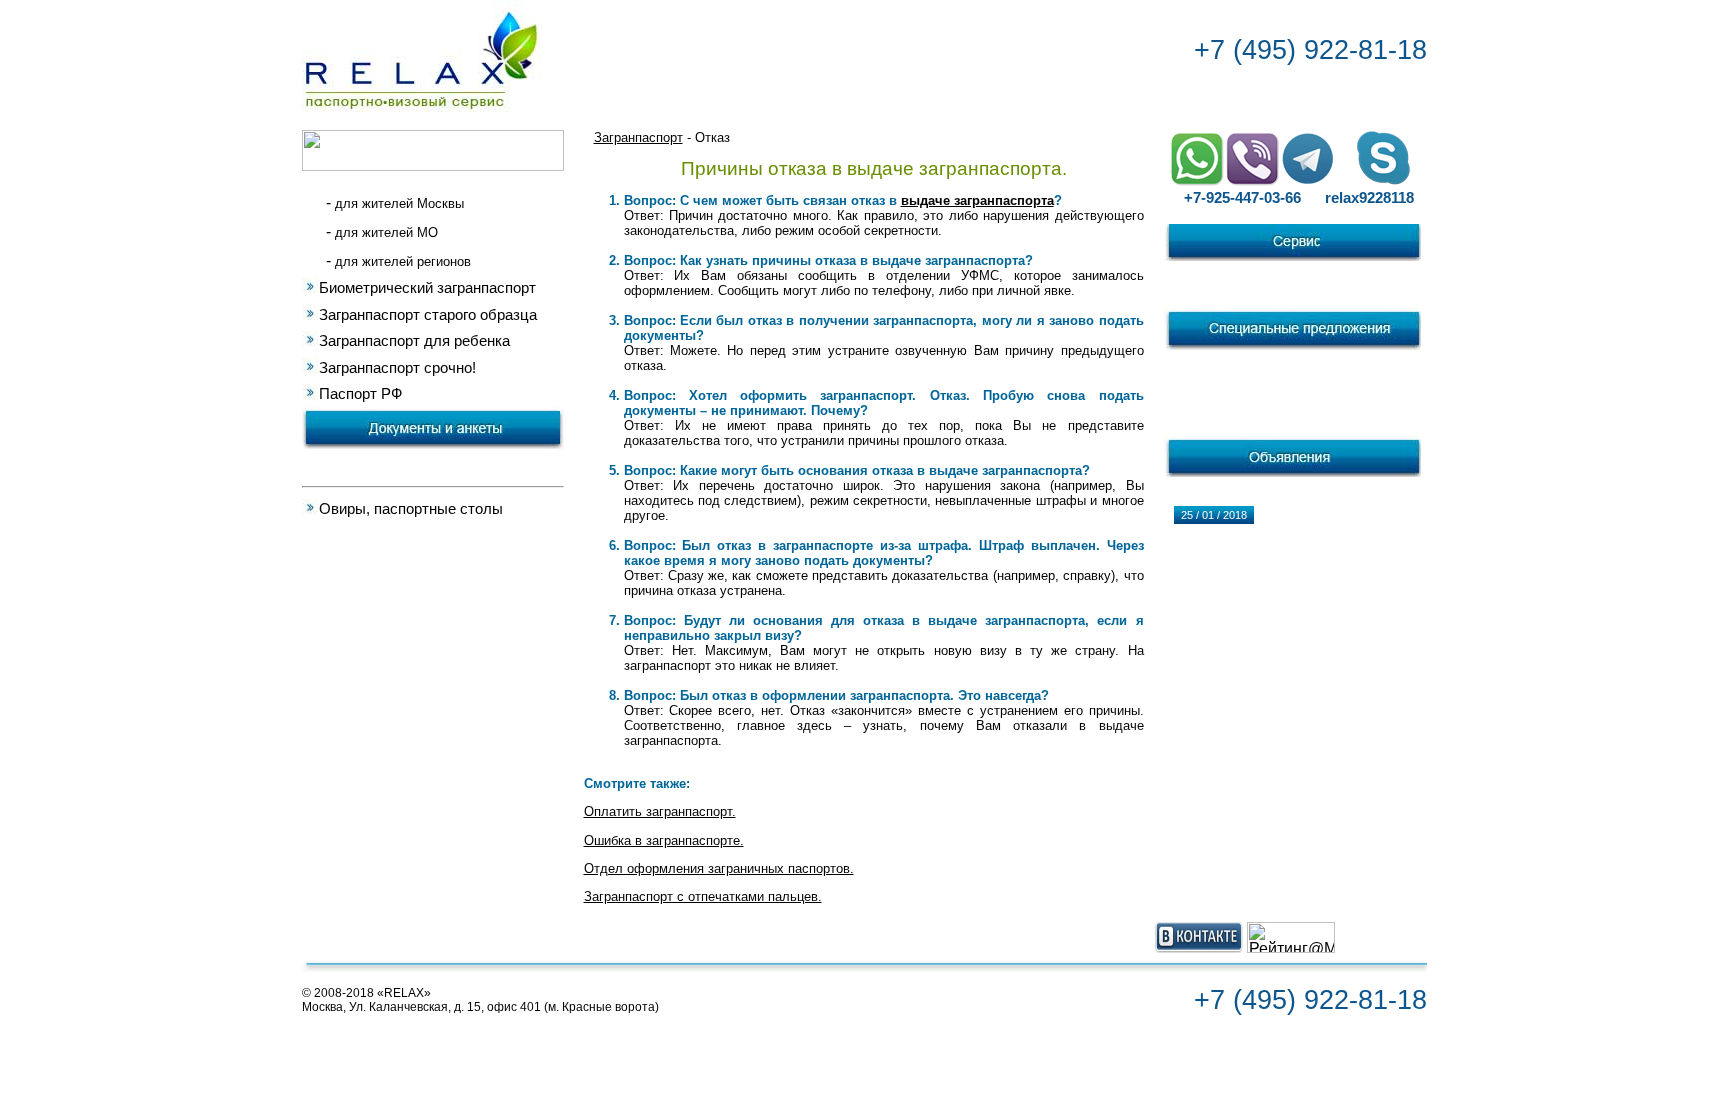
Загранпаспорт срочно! (397, 368)
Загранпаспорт (638, 137)
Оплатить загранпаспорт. (660, 811)
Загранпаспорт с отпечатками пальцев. (703, 896)
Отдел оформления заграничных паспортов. (719, 868)
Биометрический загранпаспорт (427, 288)
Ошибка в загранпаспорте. (664, 840)
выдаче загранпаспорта (977, 200)
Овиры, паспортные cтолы (411, 509)
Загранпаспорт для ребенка (414, 341)
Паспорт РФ (360, 394)
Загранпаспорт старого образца (428, 315)
